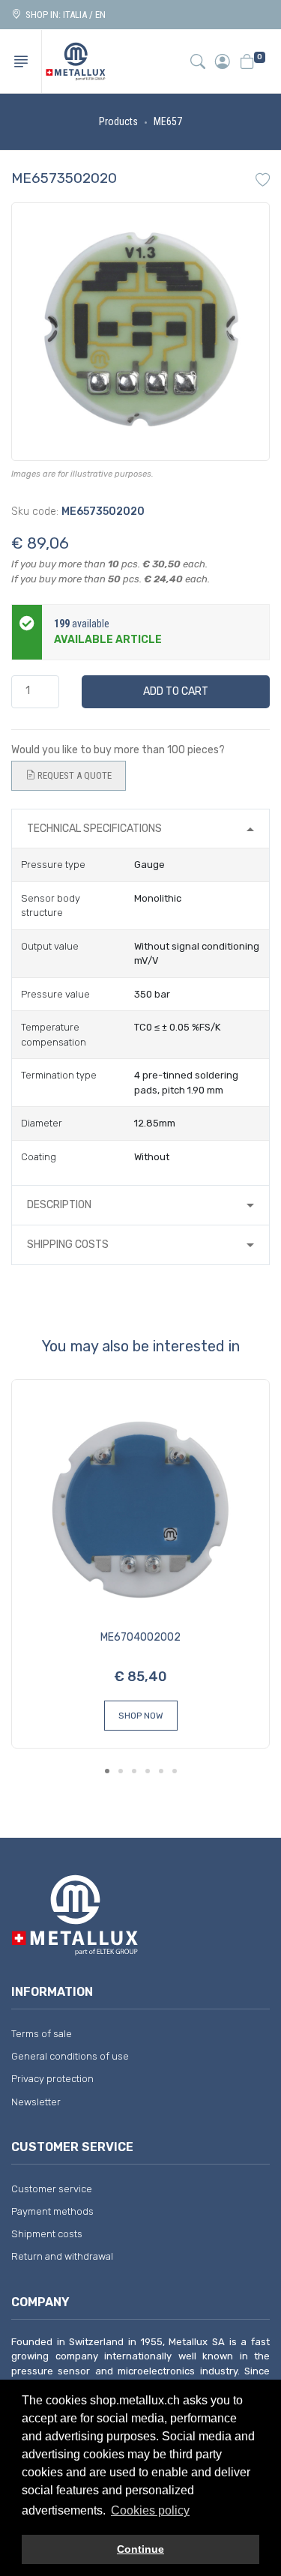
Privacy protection (52, 2079)
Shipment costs (47, 2234)
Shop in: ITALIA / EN (63, 15)
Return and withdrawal (62, 2256)
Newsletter (36, 2102)
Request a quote (73, 775)
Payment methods (52, 2211)
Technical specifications (94, 829)
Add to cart (176, 691)
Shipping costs (68, 1245)
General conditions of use (70, 2056)
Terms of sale (42, 2034)
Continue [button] (140, 2549)
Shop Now (141, 1716)
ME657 (168, 121)
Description (59, 1205)
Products (118, 121)
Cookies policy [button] (150, 2510)
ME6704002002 (140, 1637)
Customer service (52, 2189)
